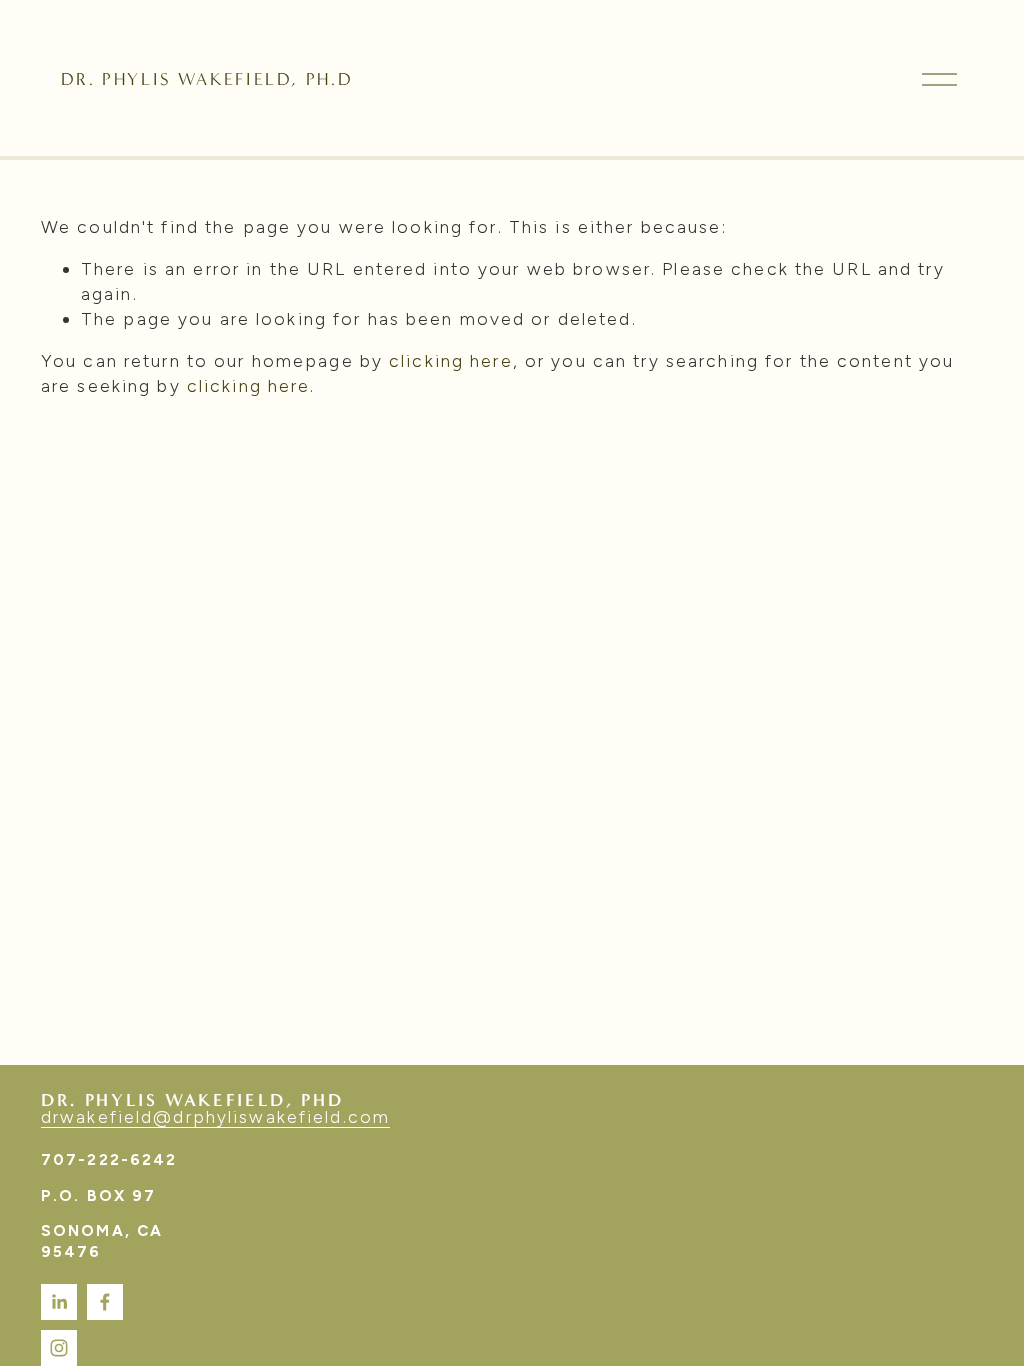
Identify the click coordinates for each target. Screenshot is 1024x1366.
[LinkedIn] (59, 1302)
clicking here (451, 360)
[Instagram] (59, 1348)
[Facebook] (105, 1302)
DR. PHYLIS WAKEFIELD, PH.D (206, 79)
